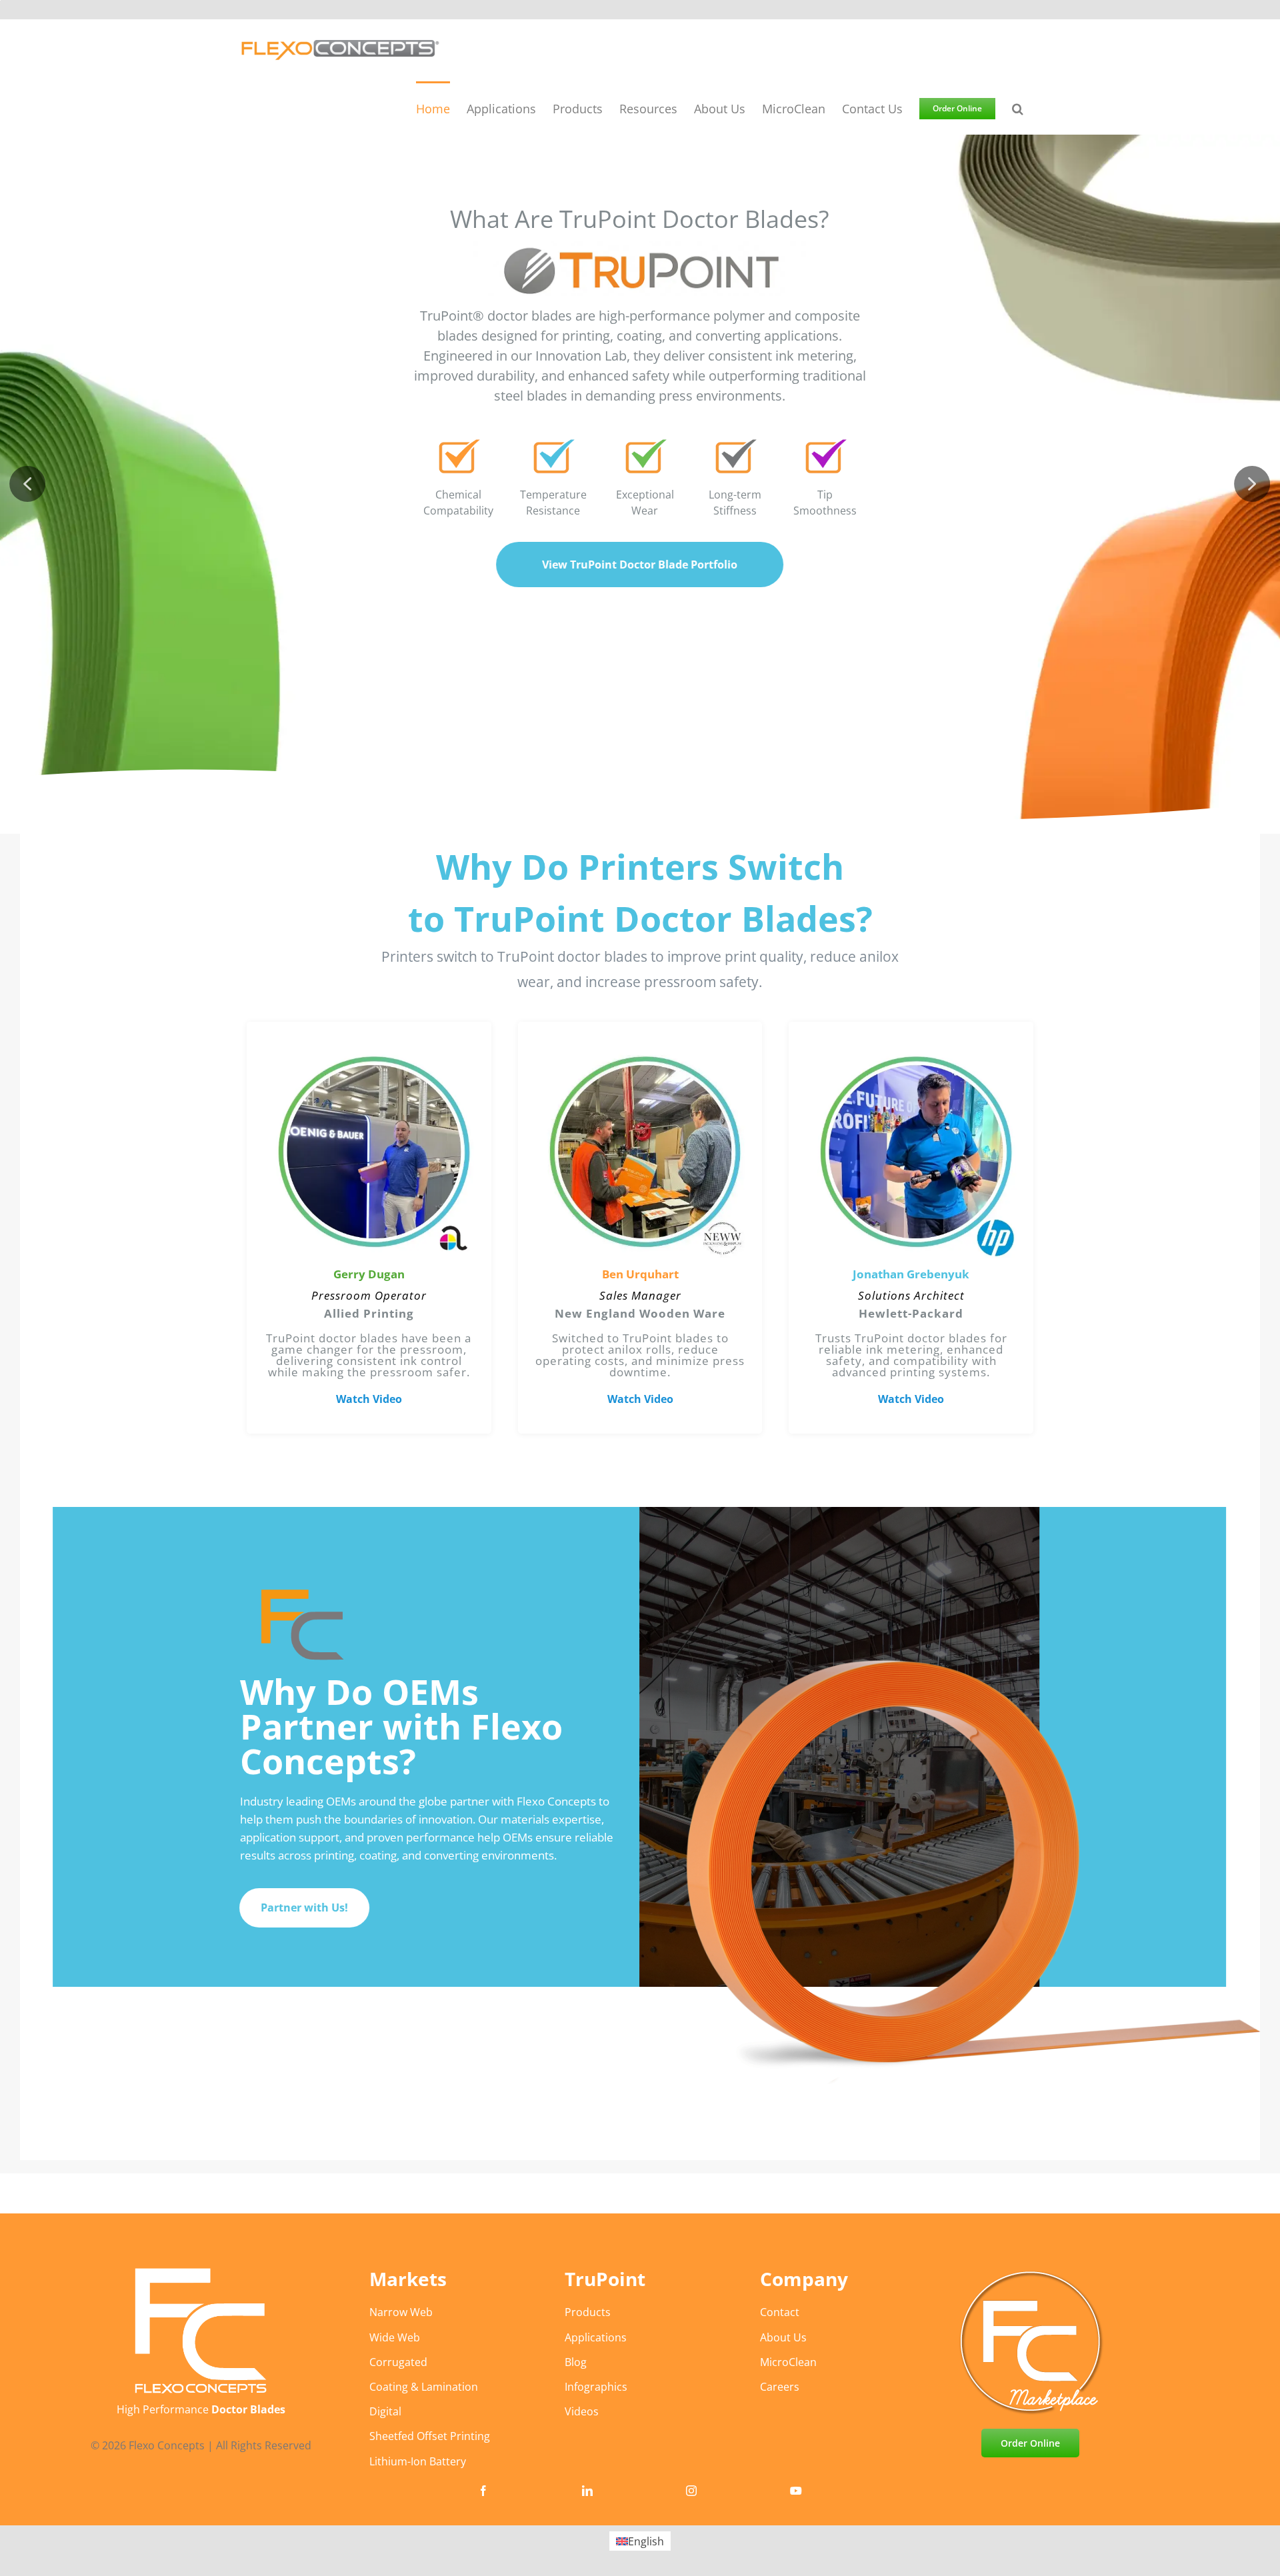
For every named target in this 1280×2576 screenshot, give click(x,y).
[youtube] (796, 2491)
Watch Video (369, 1399)
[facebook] (483, 2491)
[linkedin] (587, 2491)
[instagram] (691, 2491)
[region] (640, 1137)
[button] (1018, 108)
